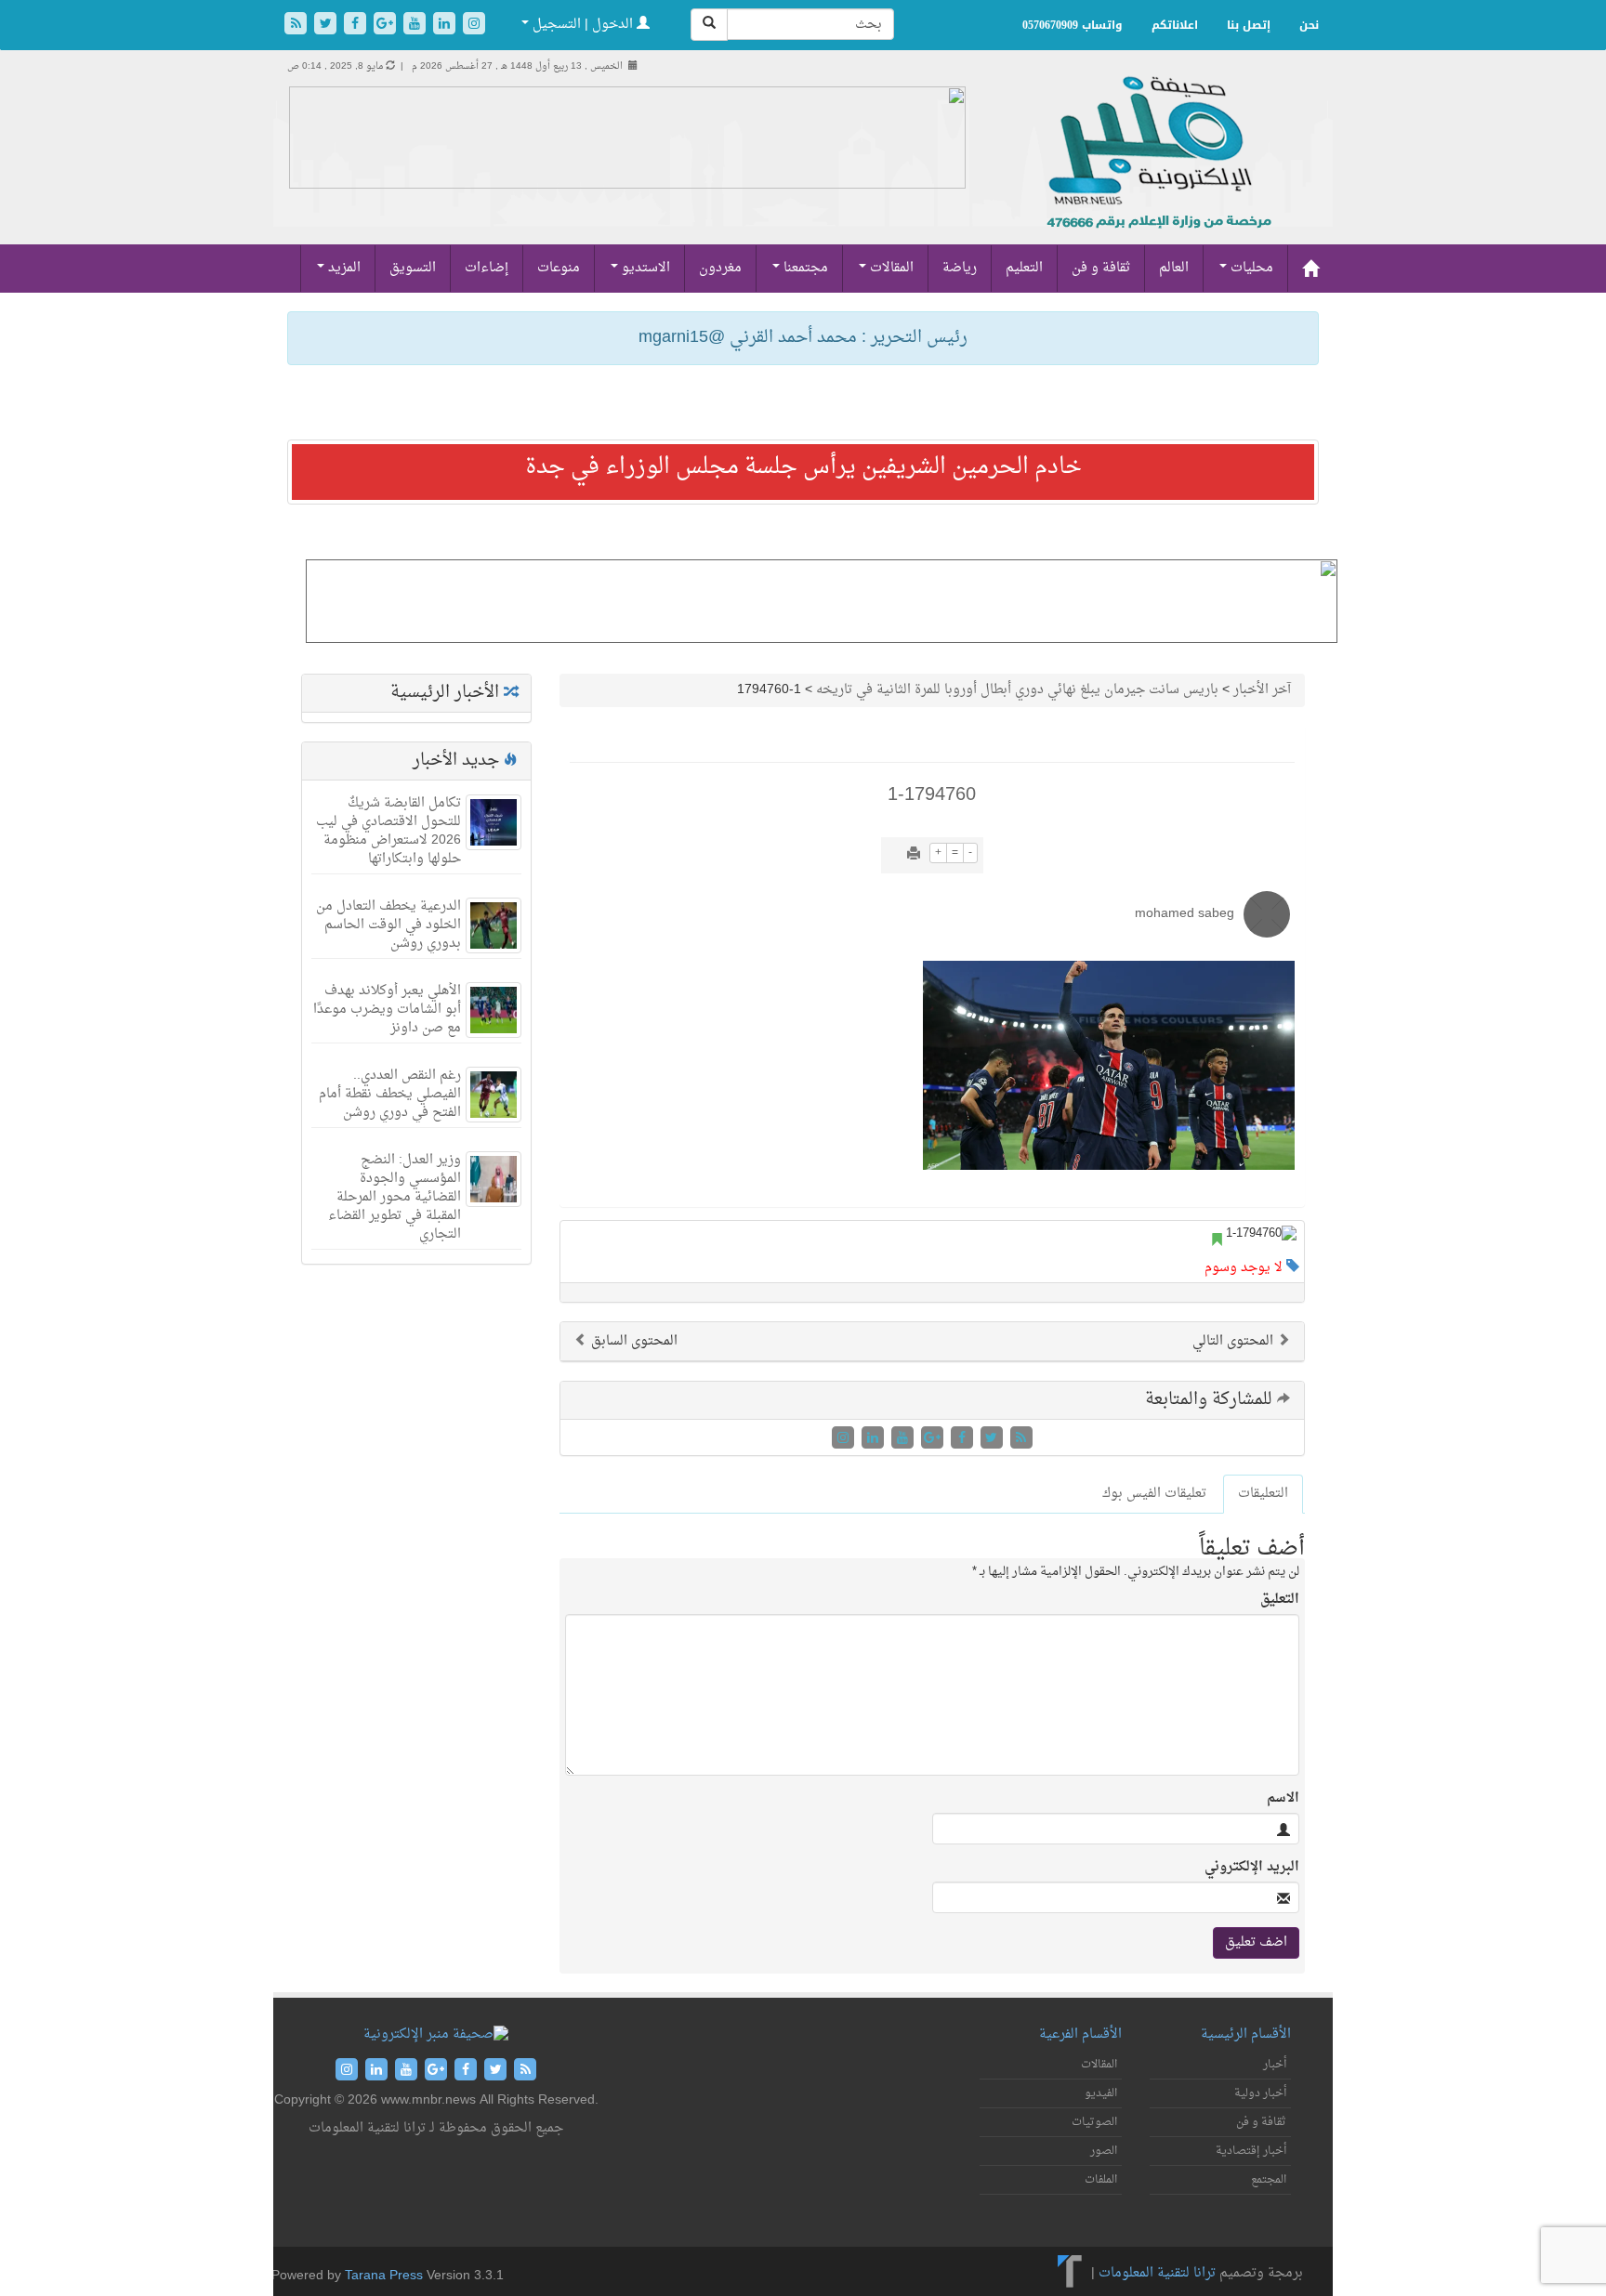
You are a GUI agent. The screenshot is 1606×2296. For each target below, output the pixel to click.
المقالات (890, 268)
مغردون (720, 268)
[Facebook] (357, 26)
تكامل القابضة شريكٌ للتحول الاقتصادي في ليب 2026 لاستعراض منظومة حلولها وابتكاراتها (388, 831)
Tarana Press (384, 2276)
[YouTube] (416, 26)
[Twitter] (327, 26)
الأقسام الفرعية (1080, 2034)
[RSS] (297, 26)
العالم (1174, 268)
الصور (1104, 2151)
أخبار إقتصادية (1251, 2151)
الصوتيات (1094, 2122)
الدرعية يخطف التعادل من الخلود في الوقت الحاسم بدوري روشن (388, 925)
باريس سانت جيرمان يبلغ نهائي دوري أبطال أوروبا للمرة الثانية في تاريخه (1017, 690)
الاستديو (644, 268)
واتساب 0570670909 (1073, 25)
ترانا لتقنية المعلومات (1157, 2273)
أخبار (1275, 2065)
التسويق (413, 268)
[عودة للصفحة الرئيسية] (1157, 172)
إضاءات (487, 268)
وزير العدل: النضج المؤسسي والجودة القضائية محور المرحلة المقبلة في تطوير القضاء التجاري (395, 1197)
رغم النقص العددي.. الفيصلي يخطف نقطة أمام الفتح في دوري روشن (390, 1094)
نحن (1309, 25)
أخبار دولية (1260, 2093)
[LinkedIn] (446, 26)
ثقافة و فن (1101, 268)
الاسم (1283, 1799)
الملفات (1101, 2180)
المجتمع (1269, 2180)
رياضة (960, 268)
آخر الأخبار (1262, 690)
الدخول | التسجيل (583, 25)
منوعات (559, 268)
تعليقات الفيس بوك (1154, 1494)
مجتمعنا (804, 268)
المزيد (342, 268)
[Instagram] (474, 26)
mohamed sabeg (1185, 914)
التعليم (1024, 268)
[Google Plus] (387, 26)
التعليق (1280, 1600)
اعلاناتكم (1175, 25)
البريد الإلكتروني (1252, 1868)
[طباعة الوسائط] (914, 855)
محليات (1250, 268)
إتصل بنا (1249, 25)
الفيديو (1101, 2093)
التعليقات (1263, 1494)
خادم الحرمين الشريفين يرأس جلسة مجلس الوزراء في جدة (803, 467)
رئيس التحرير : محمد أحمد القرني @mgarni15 (803, 338)
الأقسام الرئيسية (1246, 2034)
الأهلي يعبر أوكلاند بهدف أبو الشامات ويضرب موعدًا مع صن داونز (387, 1010)
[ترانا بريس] (1070, 2273)
